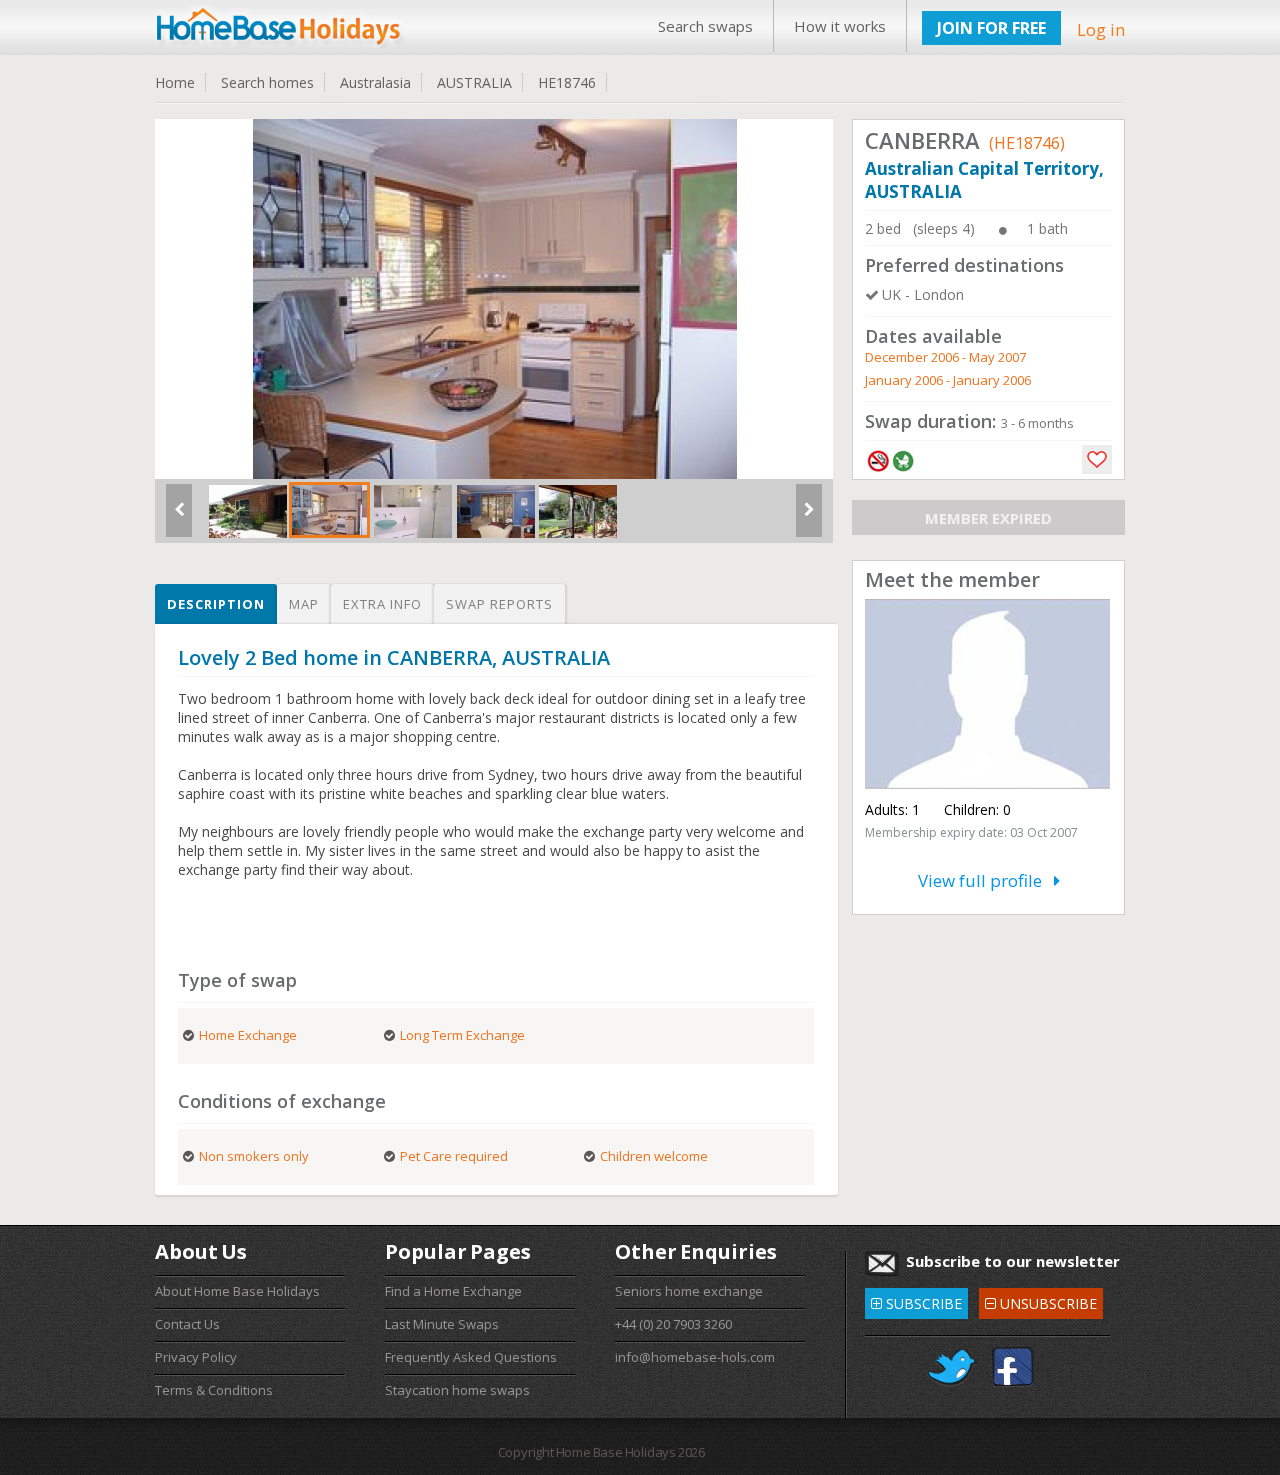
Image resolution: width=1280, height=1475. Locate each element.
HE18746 (567, 82)
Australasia (375, 82)
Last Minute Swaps (442, 1324)
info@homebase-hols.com (695, 1357)
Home (175, 82)
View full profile (986, 880)
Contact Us (187, 1324)
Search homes (267, 82)
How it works (840, 26)
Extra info (382, 604)
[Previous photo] (179, 518)
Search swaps (705, 26)
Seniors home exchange (689, 1291)
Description (216, 604)
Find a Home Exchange (453, 1291)
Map (304, 604)
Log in (1101, 29)
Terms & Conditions (214, 1390)
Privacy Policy (196, 1357)
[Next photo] (809, 518)
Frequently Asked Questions (471, 1357)
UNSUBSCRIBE (1040, 1300)
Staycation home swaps (457, 1390)
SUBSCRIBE (916, 1300)
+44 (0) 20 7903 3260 (673, 1324)
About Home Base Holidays (237, 1291)
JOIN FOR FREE (991, 28)
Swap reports (499, 604)
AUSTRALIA (474, 82)
